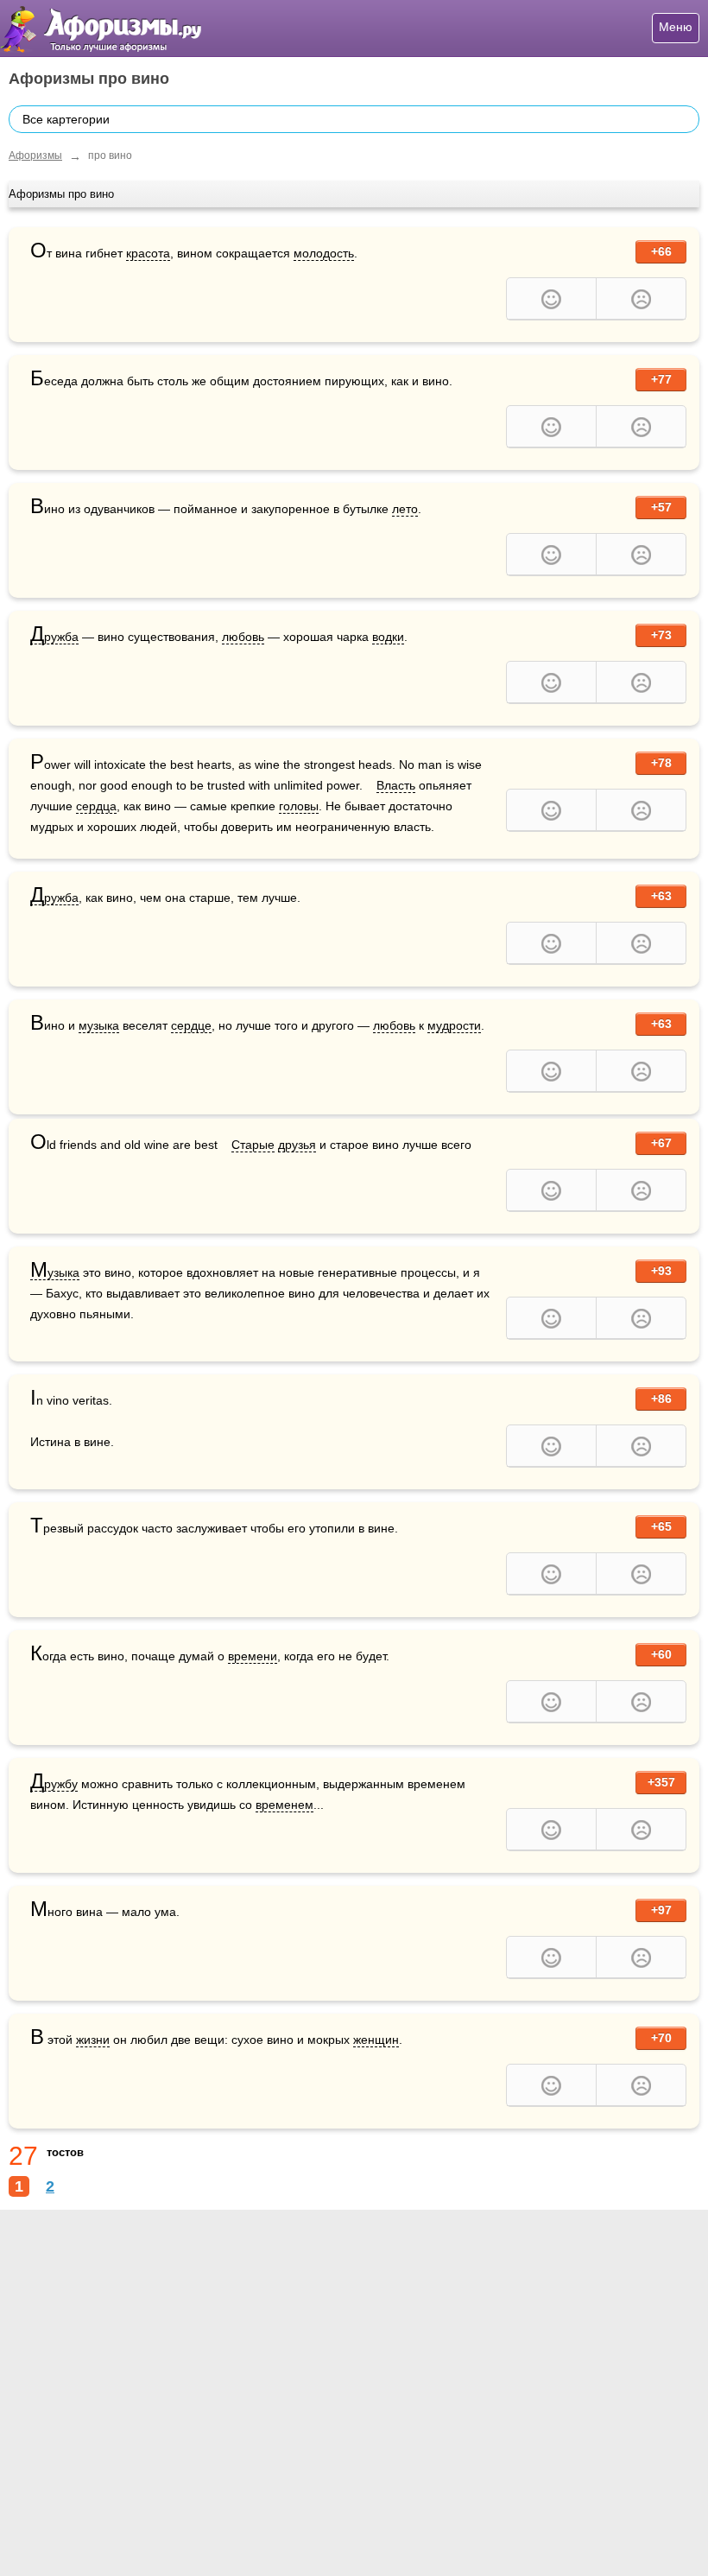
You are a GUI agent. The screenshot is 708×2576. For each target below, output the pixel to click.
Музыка (55, 1273)
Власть (396, 785)
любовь (243, 637)
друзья (297, 1145)
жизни (93, 2040)
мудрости (454, 1025)
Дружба (54, 637)
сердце (191, 1025)
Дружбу (54, 1784)
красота (148, 253)
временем (284, 1805)
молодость (324, 253)
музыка (99, 1025)
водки (388, 637)
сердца (96, 806)
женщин (376, 2040)
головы (299, 806)
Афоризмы (35, 155)
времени (253, 1656)
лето (405, 509)
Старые (253, 1145)
